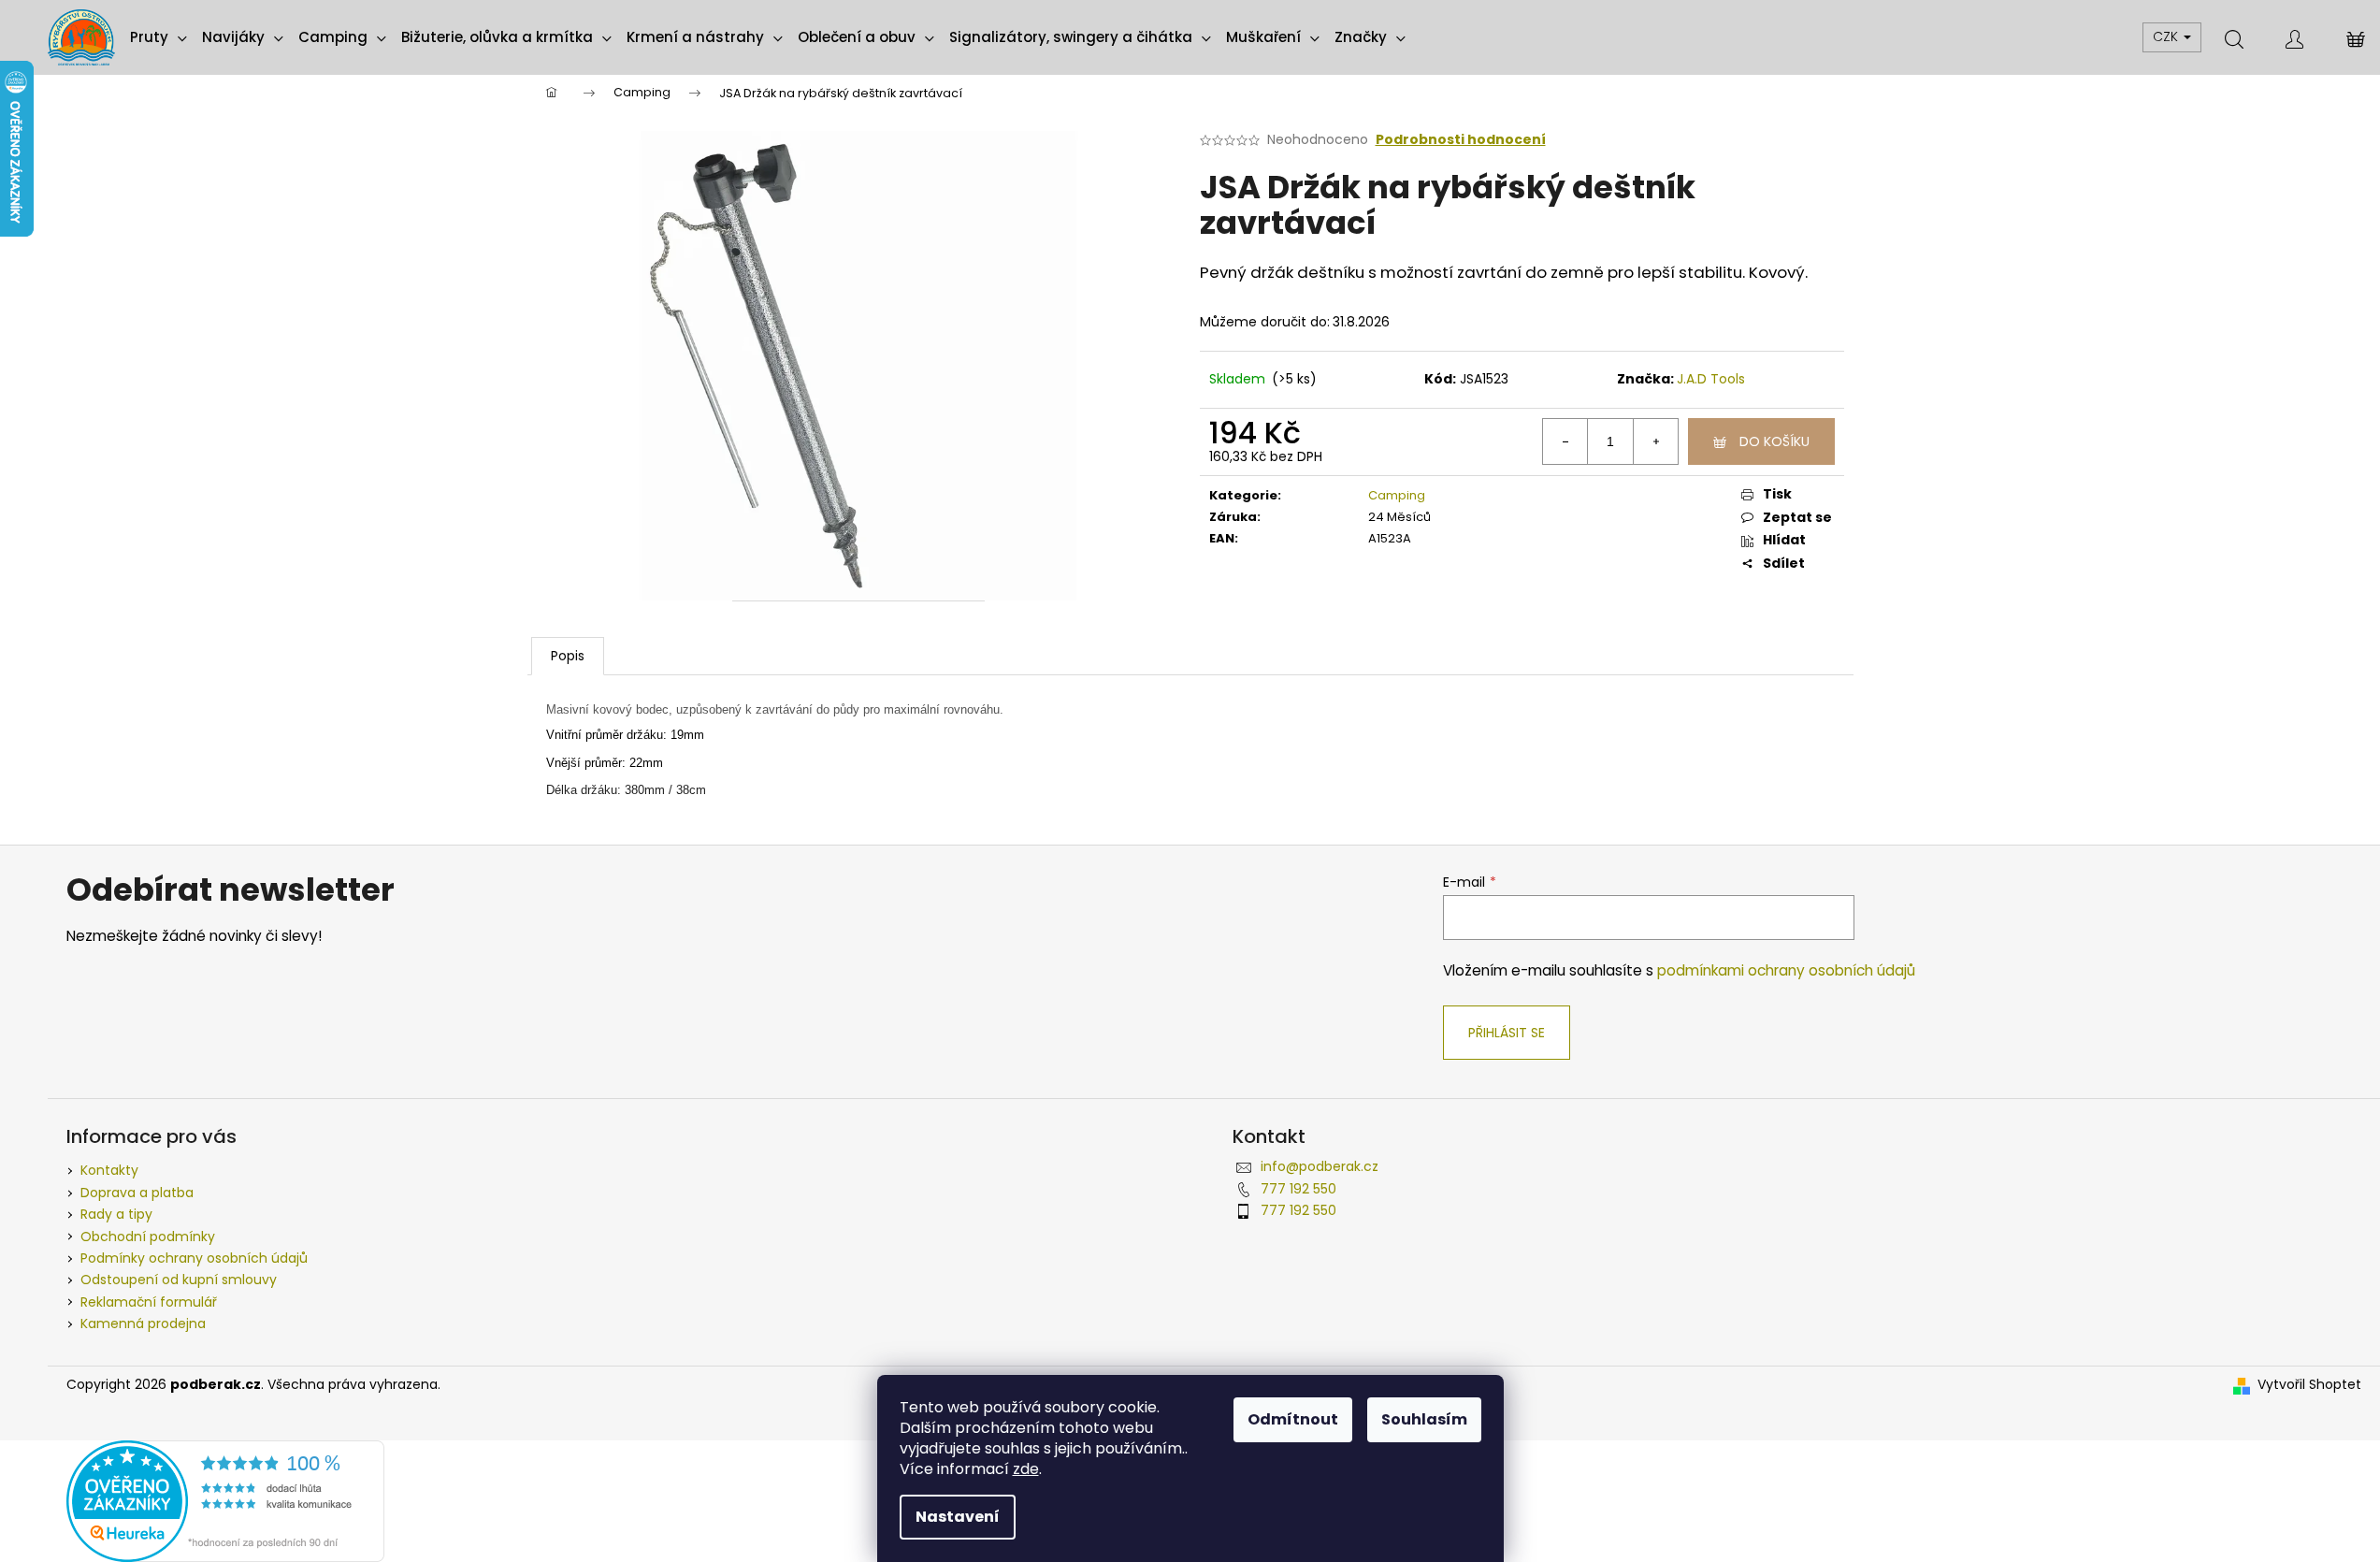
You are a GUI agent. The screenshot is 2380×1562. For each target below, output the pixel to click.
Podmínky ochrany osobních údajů (194, 1258)
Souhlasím (1424, 1419)
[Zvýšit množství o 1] (1655, 441)
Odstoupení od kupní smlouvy (179, 1280)
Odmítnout (1293, 1419)
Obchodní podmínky (148, 1237)
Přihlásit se (1507, 1033)
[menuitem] (159, 37)
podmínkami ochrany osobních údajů (1786, 970)
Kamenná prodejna (143, 1323)
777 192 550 (1298, 1189)
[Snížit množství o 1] (1565, 441)
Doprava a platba (137, 1193)
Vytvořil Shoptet (2309, 1385)
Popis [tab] (568, 656)
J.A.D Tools (1711, 379)
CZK (2167, 36)
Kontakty (109, 1170)
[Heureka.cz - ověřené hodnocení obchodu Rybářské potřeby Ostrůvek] (225, 1500)
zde (1026, 1469)
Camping (1397, 495)
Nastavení (958, 1517)
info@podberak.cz (1320, 1166)
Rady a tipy (116, 1214)
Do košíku (1774, 441)
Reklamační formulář (149, 1302)
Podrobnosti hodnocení (1461, 140)
